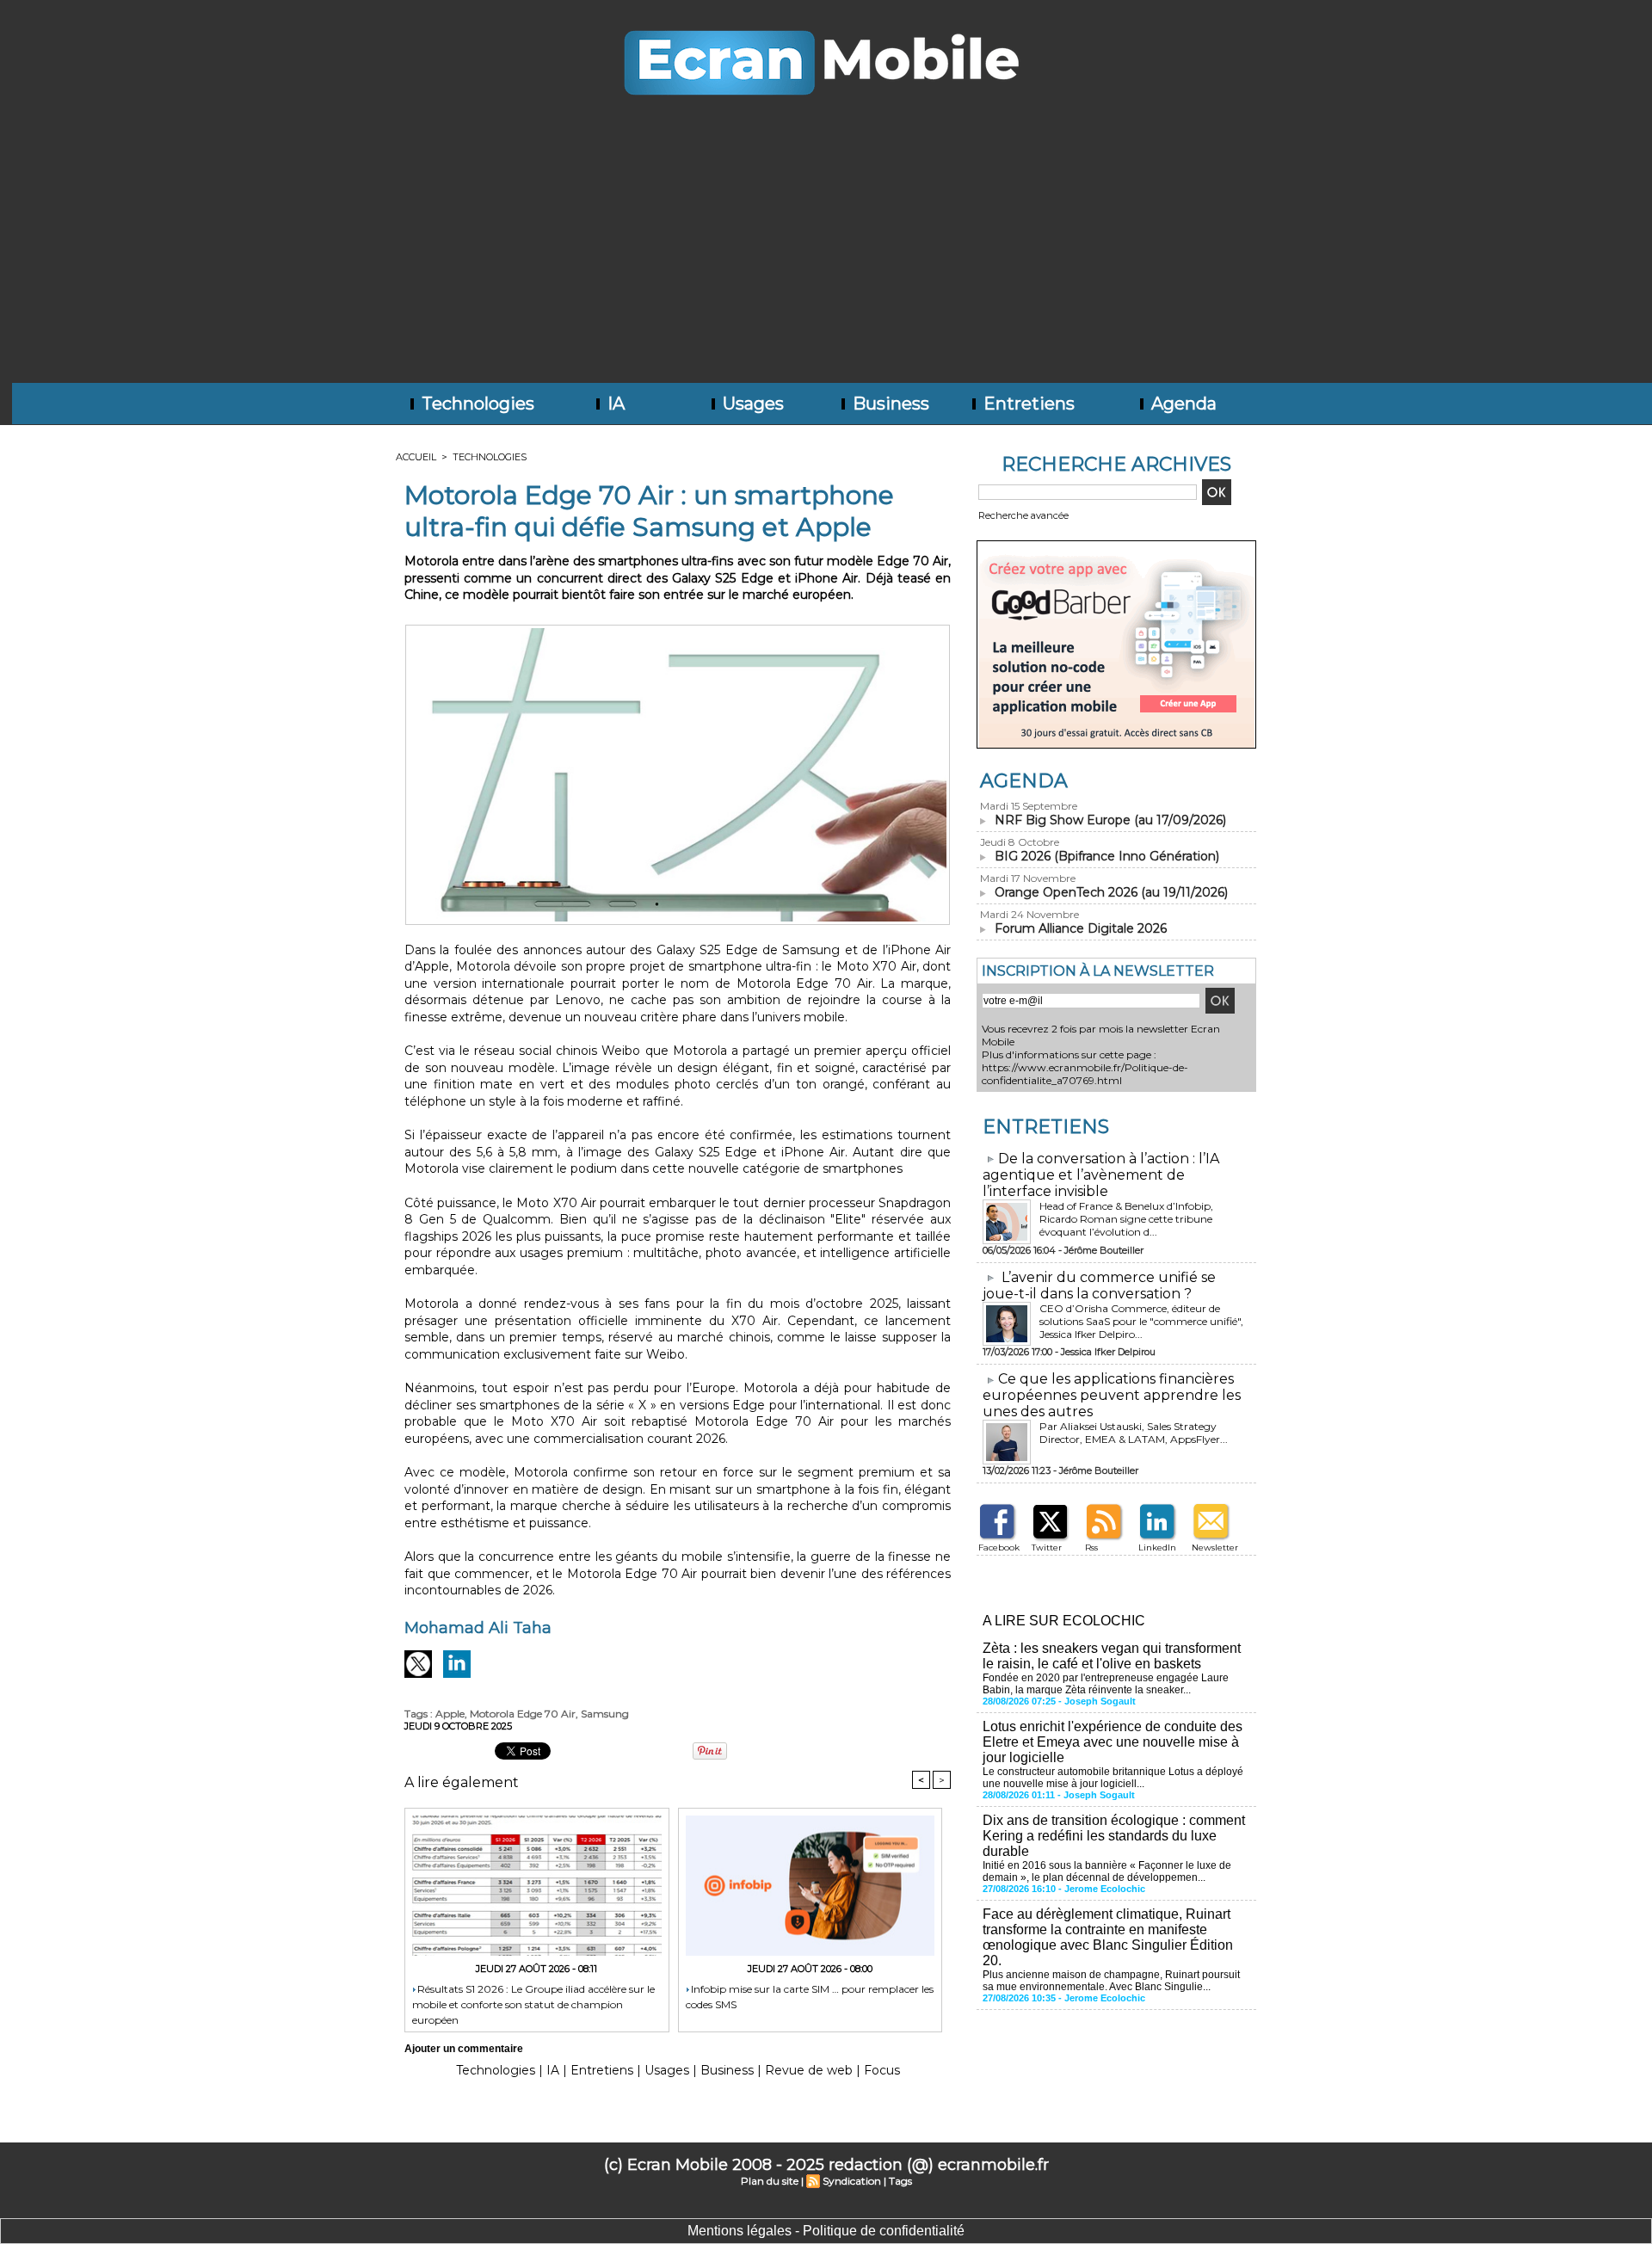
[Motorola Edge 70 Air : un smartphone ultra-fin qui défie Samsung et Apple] (678, 630)
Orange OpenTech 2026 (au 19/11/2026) (1111, 892)
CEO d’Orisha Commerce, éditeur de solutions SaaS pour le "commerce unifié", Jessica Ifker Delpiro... (1141, 1321)
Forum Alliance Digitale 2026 (1081, 928)
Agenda (1182, 404)
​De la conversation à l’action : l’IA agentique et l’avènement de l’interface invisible (1101, 1175)
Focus (882, 2070)
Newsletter (1215, 1547)
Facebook (999, 1547)
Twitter (1047, 1547)
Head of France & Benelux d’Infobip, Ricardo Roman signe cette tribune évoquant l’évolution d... (1126, 1219)
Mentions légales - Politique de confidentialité (826, 2231)
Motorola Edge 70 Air (523, 1714)
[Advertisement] (826, 254)
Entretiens (1027, 404)
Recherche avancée (1023, 515)
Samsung (605, 1714)
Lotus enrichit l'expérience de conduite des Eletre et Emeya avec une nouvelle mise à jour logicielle (1113, 1742)
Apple (450, 1714)
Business (889, 404)
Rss (1091, 1547)
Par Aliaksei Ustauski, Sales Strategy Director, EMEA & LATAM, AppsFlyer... (1134, 1433)
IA (614, 404)
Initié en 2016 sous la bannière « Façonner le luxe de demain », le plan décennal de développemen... (1107, 1871)
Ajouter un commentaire (464, 2049)
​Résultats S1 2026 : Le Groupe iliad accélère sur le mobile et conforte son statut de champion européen (533, 2004)
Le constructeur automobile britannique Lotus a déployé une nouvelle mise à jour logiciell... (1113, 1778)
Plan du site (770, 2181)
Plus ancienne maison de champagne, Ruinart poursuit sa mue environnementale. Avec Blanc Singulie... (1111, 1981)
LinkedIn (1157, 1547)
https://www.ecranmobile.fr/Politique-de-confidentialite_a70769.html (1085, 1074)
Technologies (476, 404)
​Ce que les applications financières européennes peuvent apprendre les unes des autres (1112, 1395)
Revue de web (809, 2070)
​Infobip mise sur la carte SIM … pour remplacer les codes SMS (810, 1997)
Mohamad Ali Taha (478, 1628)
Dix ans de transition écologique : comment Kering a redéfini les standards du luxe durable (1114, 1836)
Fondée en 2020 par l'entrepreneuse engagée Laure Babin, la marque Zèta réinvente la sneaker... (1106, 1684)
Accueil (416, 457)
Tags (900, 2181)
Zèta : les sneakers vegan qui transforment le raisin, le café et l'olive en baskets (1112, 1656)
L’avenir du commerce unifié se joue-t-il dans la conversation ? (1099, 1285)
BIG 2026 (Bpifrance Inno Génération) (1107, 856)
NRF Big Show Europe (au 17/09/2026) (1110, 820)
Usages (751, 404)
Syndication (852, 2181)
